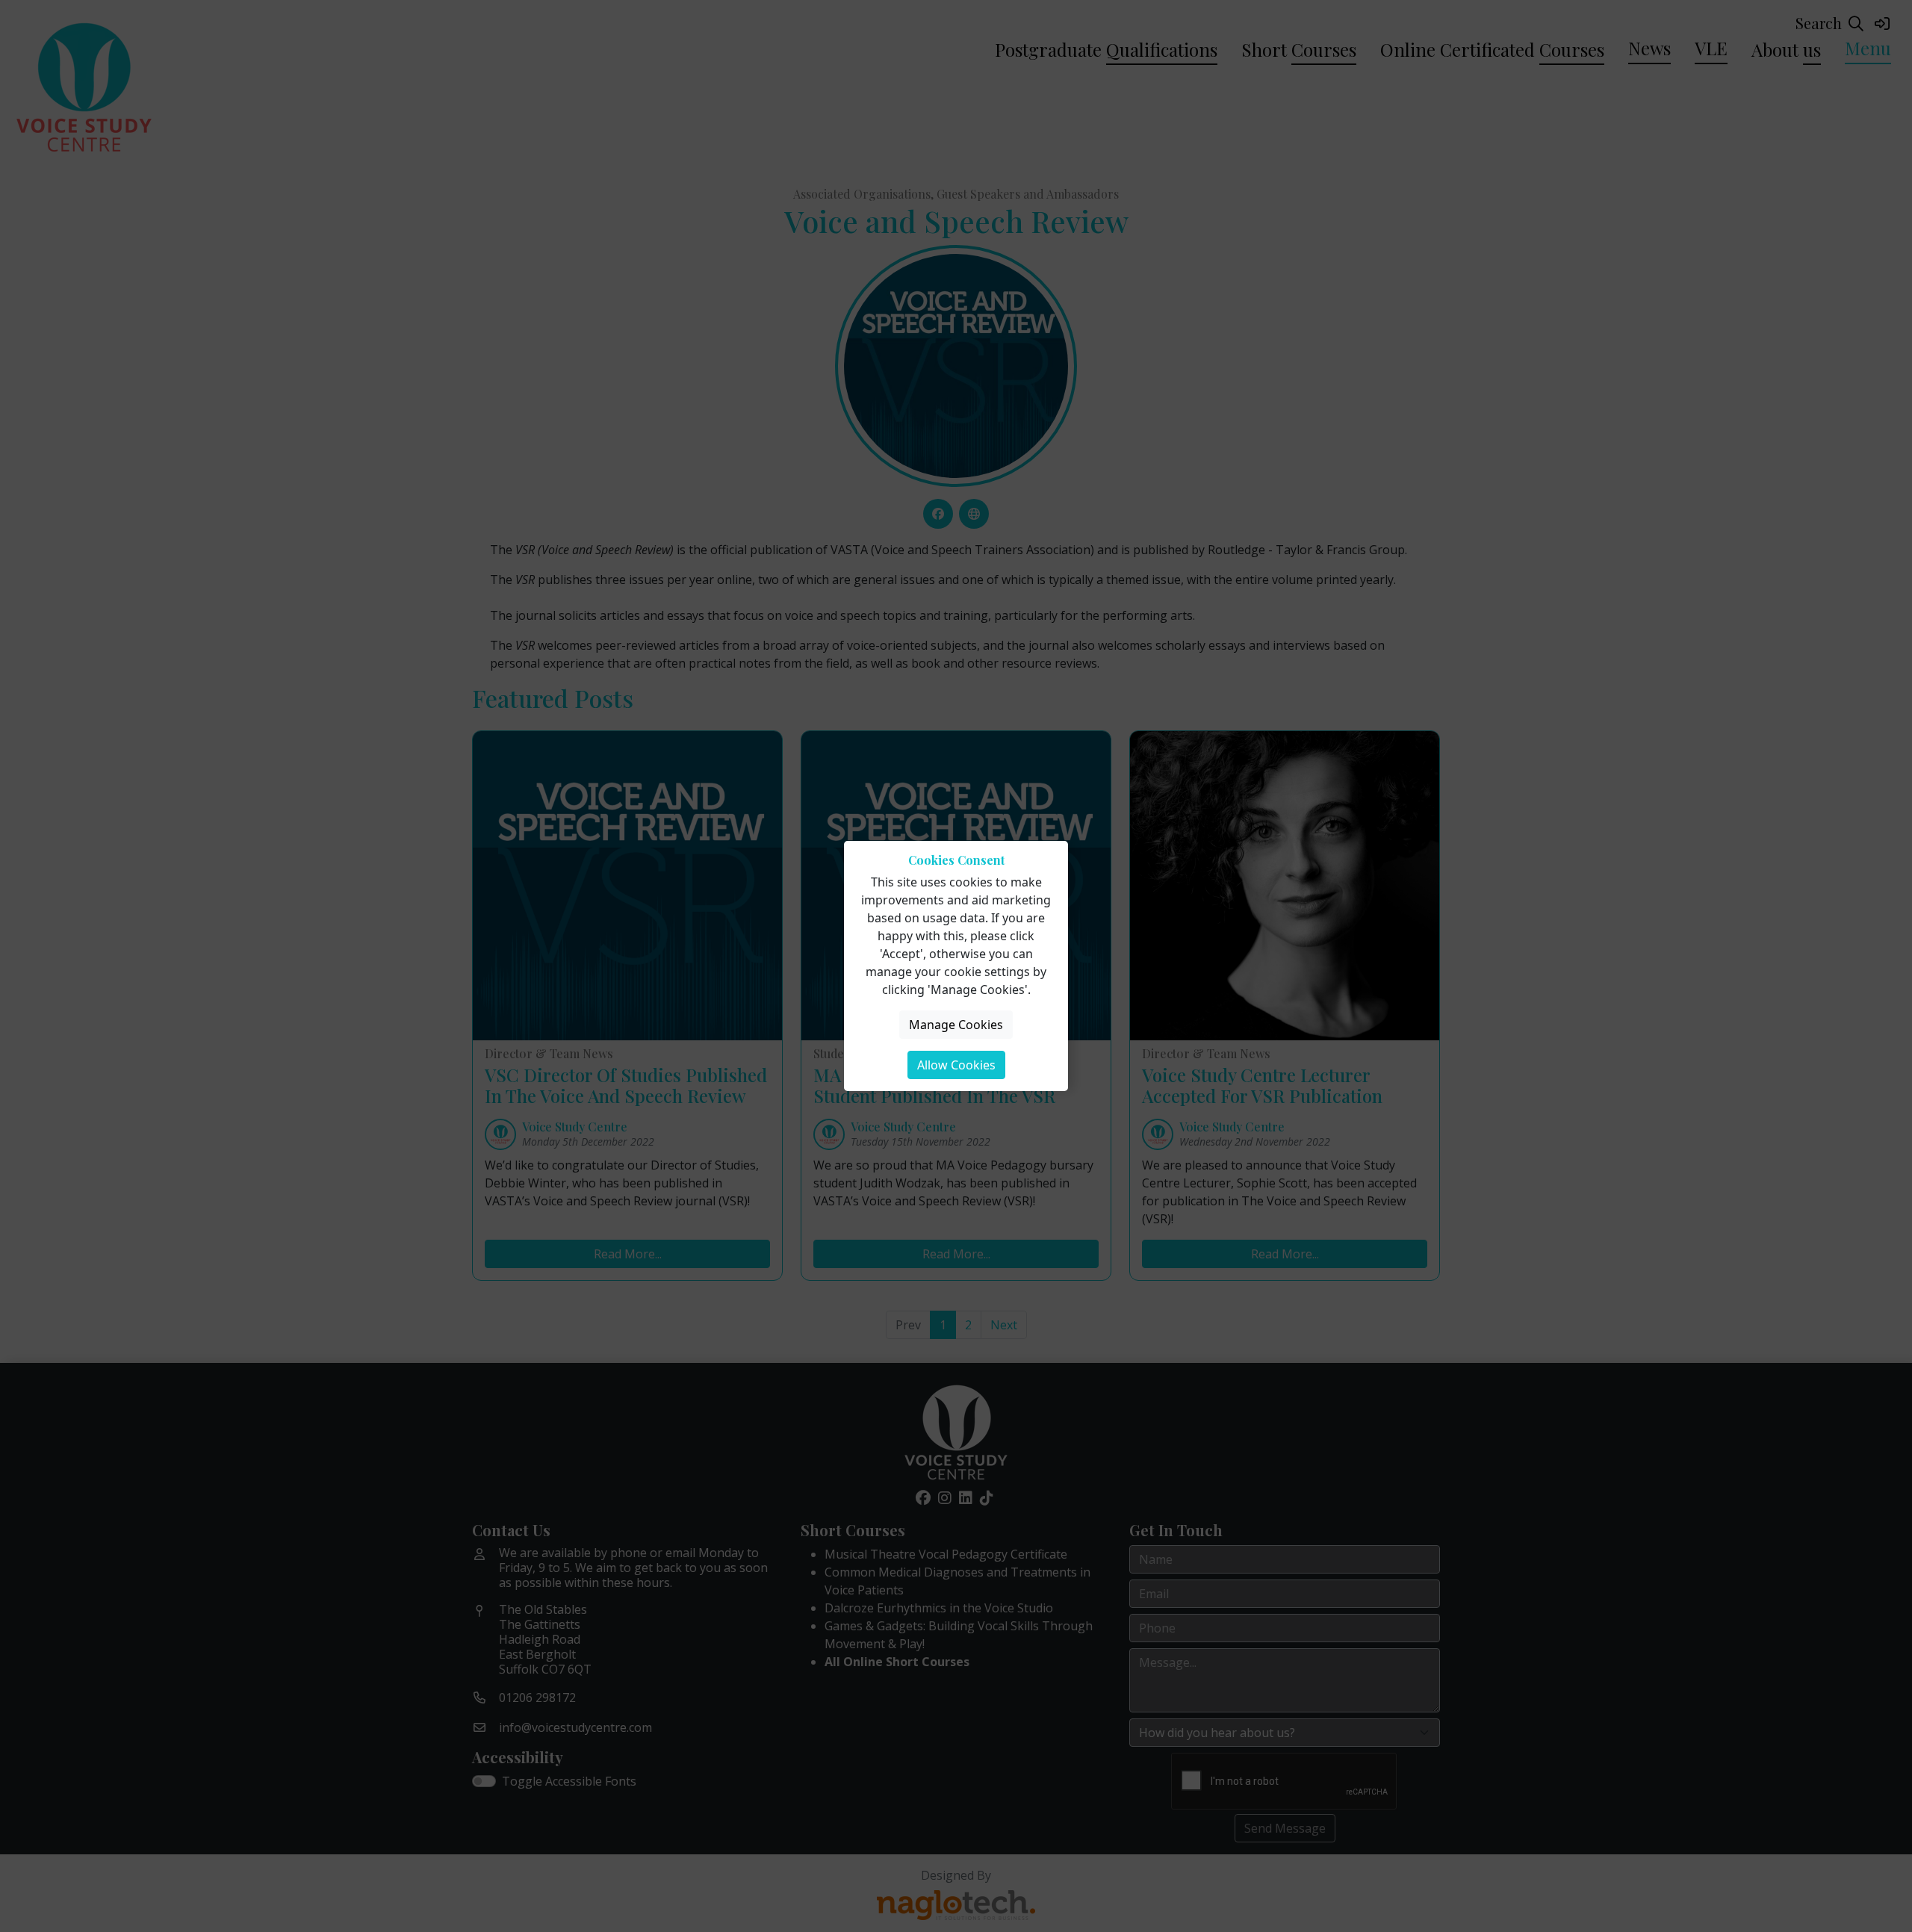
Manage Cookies (956, 1025)
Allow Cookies (956, 1065)
